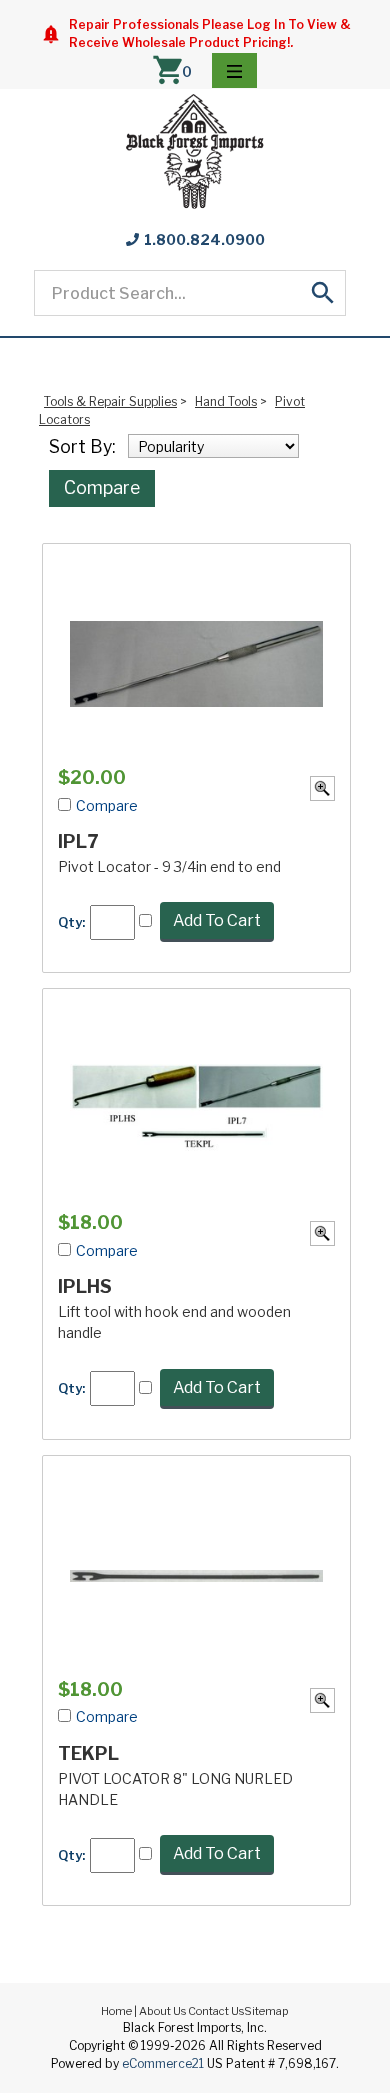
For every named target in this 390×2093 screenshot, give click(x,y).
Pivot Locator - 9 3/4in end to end (169, 866)
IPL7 (78, 841)
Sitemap (266, 2011)
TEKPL (88, 1753)
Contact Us (216, 2011)
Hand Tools (226, 401)
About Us (162, 2011)
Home (116, 2011)
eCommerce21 (163, 2063)
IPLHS (85, 1286)
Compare (102, 487)
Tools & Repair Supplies (110, 401)
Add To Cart (217, 920)
